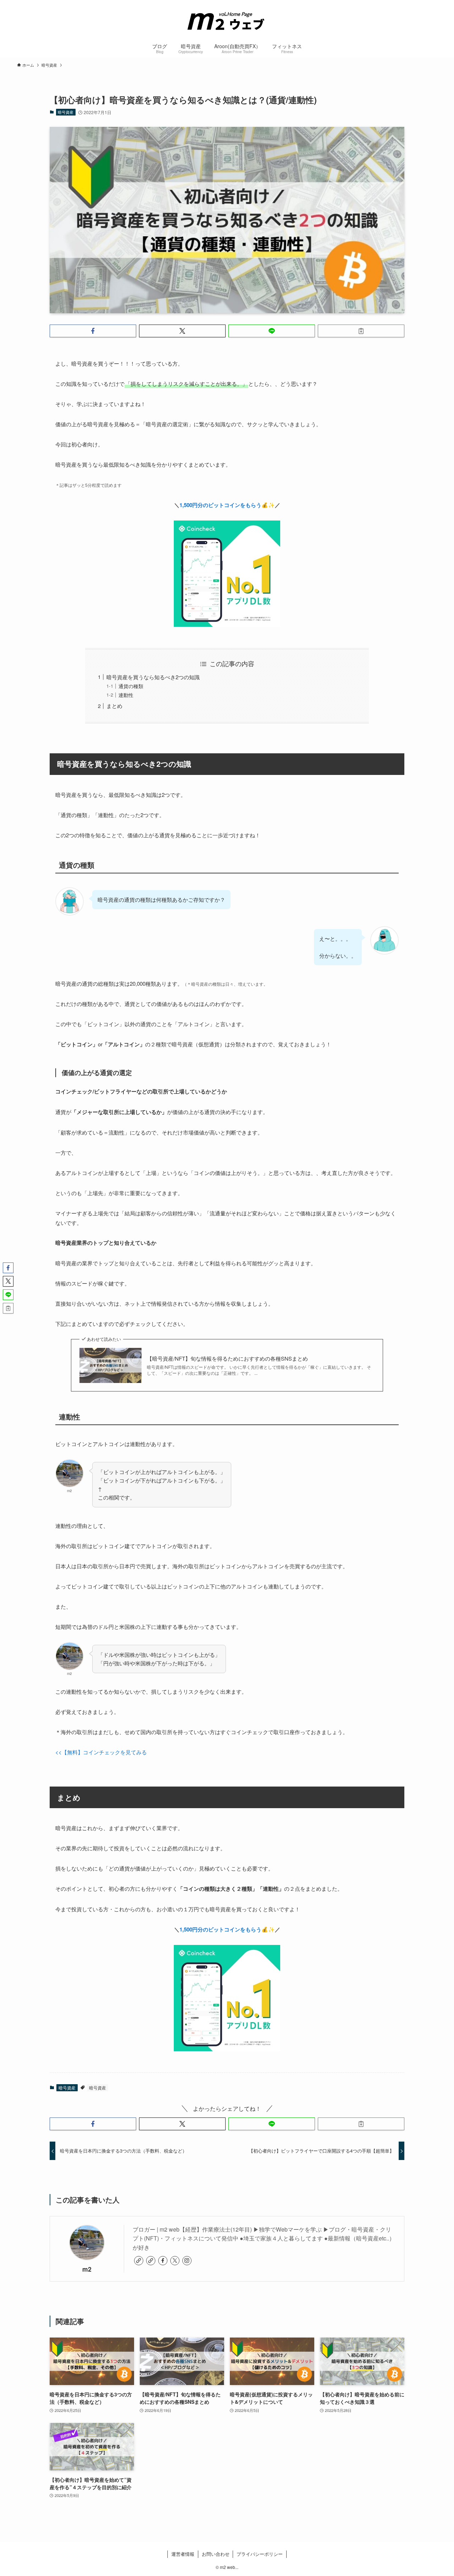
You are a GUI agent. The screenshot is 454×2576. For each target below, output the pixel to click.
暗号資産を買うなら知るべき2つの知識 (153, 677)
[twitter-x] (175, 2261)
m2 (87, 2269)
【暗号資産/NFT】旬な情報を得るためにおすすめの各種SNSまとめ (227, 1358)
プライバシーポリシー (260, 2554)
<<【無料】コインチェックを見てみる (101, 1752)
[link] (139, 2261)
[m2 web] (227, 20)
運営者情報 (183, 2554)
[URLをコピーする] (361, 331)
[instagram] (187, 2261)
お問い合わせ (216, 2554)
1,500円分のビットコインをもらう (220, 505)
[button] (93, 331)
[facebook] (163, 2261)
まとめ (114, 706)
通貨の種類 (131, 686)
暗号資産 (66, 112)
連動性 (126, 695)
